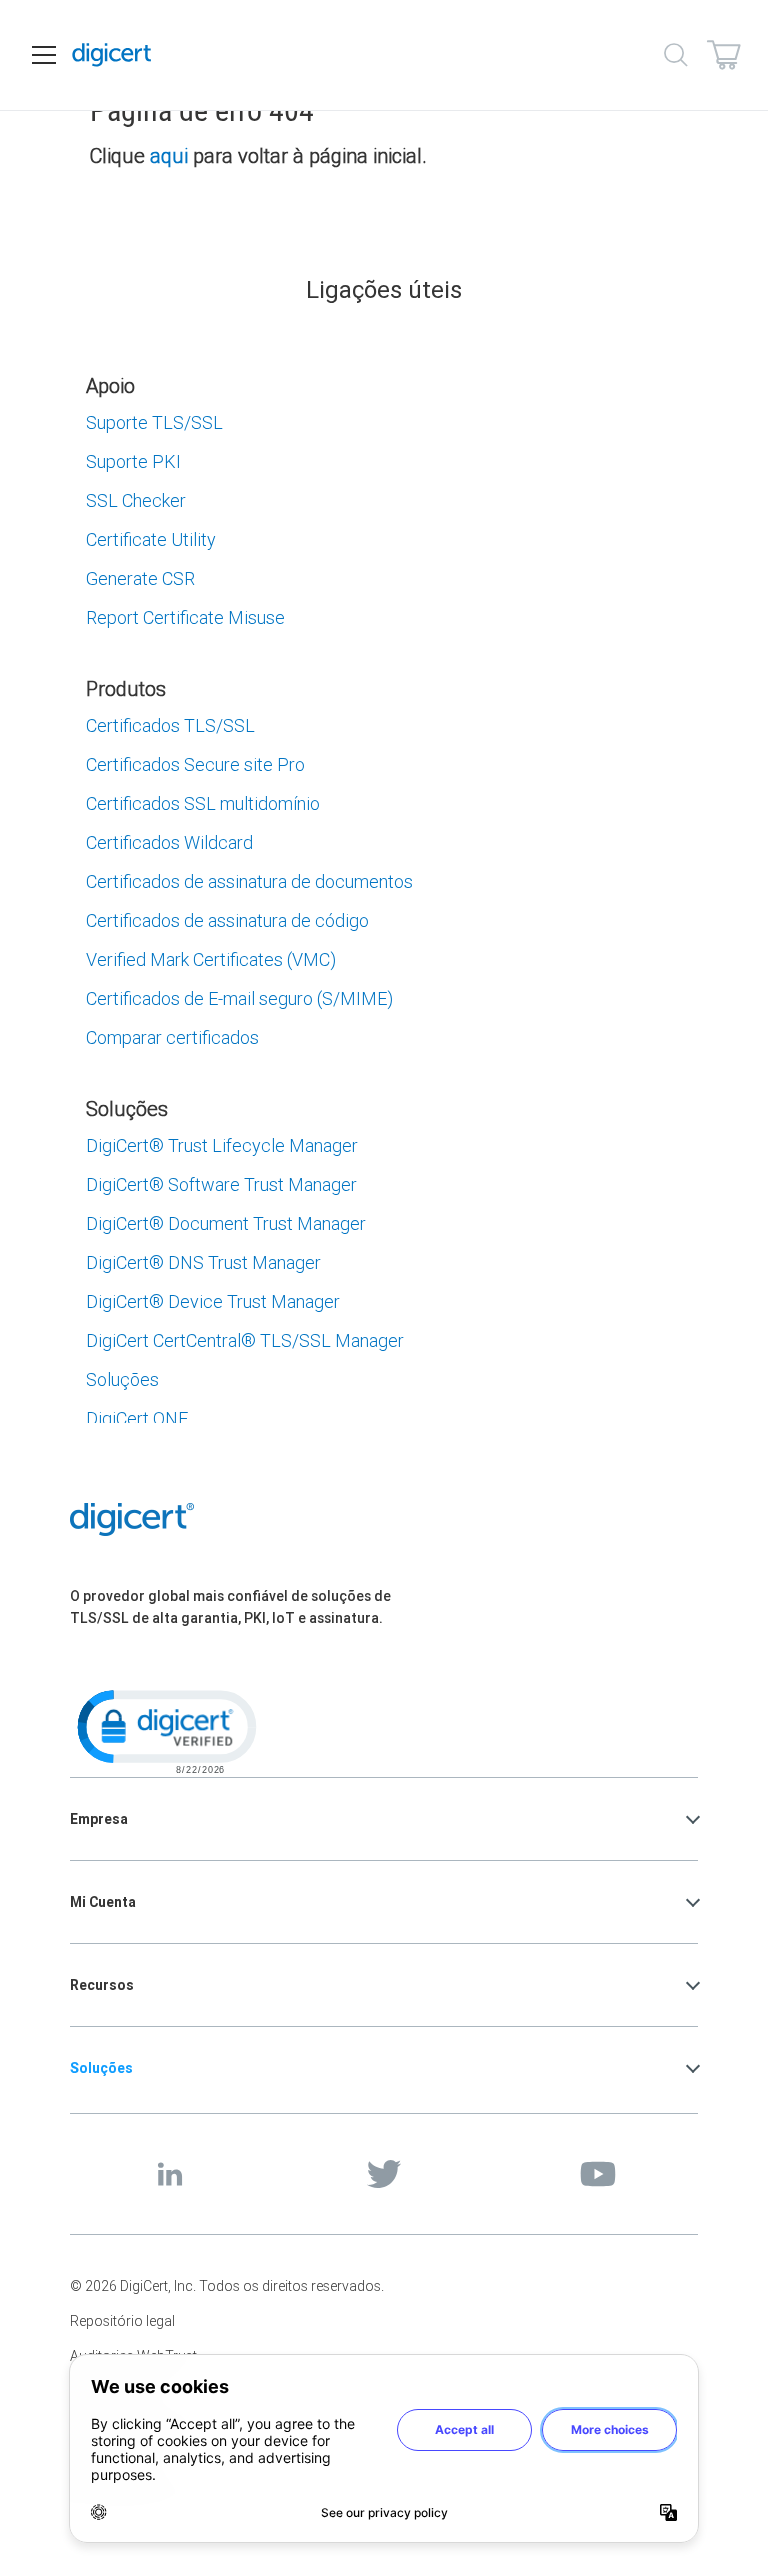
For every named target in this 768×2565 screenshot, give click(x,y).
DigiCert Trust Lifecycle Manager (222, 1145)
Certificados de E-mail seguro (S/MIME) (239, 998)
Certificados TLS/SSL (170, 725)
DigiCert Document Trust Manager (226, 1223)
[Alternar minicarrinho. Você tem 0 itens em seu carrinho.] (724, 55)
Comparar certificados (172, 1037)
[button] (165, 1730)
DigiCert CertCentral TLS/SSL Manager (245, 1340)
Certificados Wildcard (169, 842)
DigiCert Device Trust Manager (213, 1301)
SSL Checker (136, 500)
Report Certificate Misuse (185, 617)
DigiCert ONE (137, 1418)
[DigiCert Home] (112, 55)
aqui (169, 155)
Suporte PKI (133, 461)
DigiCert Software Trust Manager (221, 1184)
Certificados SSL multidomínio (203, 803)
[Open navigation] (44, 55)
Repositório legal (122, 2321)
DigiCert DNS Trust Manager (203, 1262)
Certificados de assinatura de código (227, 920)
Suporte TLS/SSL (154, 422)
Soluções (122, 1379)
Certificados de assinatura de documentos (249, 881)
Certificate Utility (151, 539)
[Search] (676, 55)
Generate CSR (140, 578)
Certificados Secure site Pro (195, 764)
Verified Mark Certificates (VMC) (211, 959)
